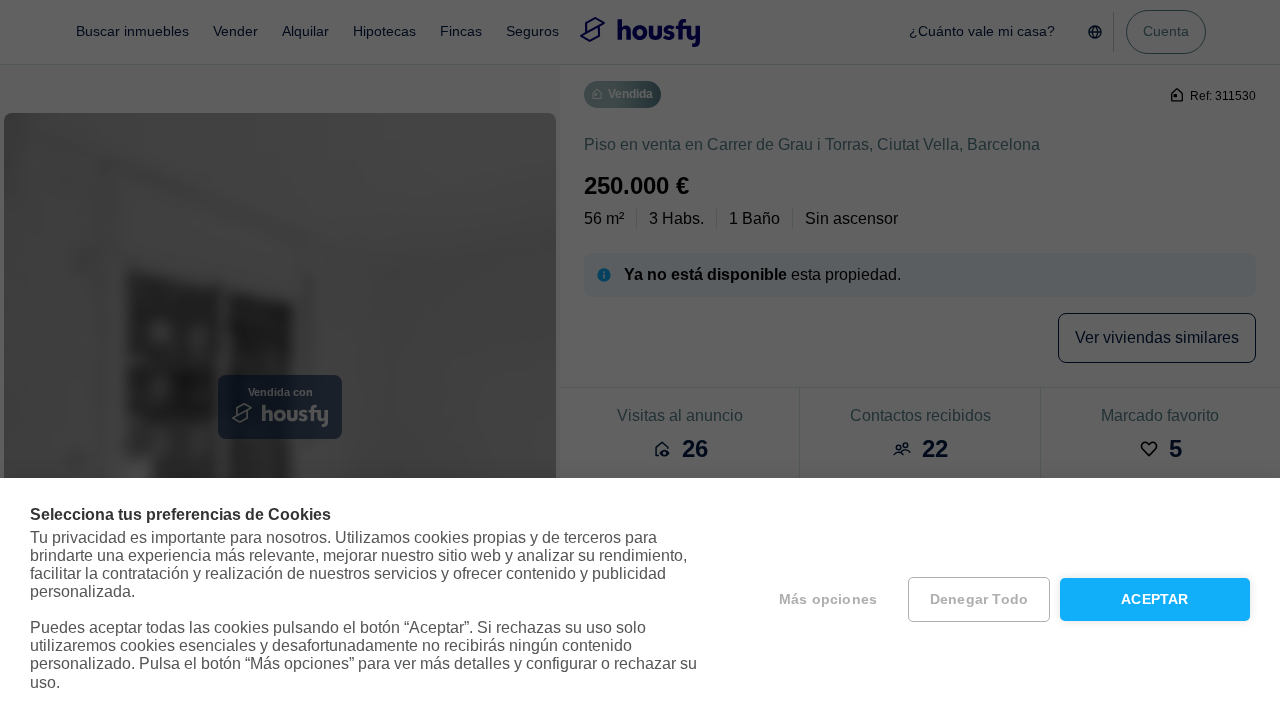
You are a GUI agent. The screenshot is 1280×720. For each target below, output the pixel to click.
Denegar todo (979, 599)
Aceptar (1154, 599)
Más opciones (828, 599)
